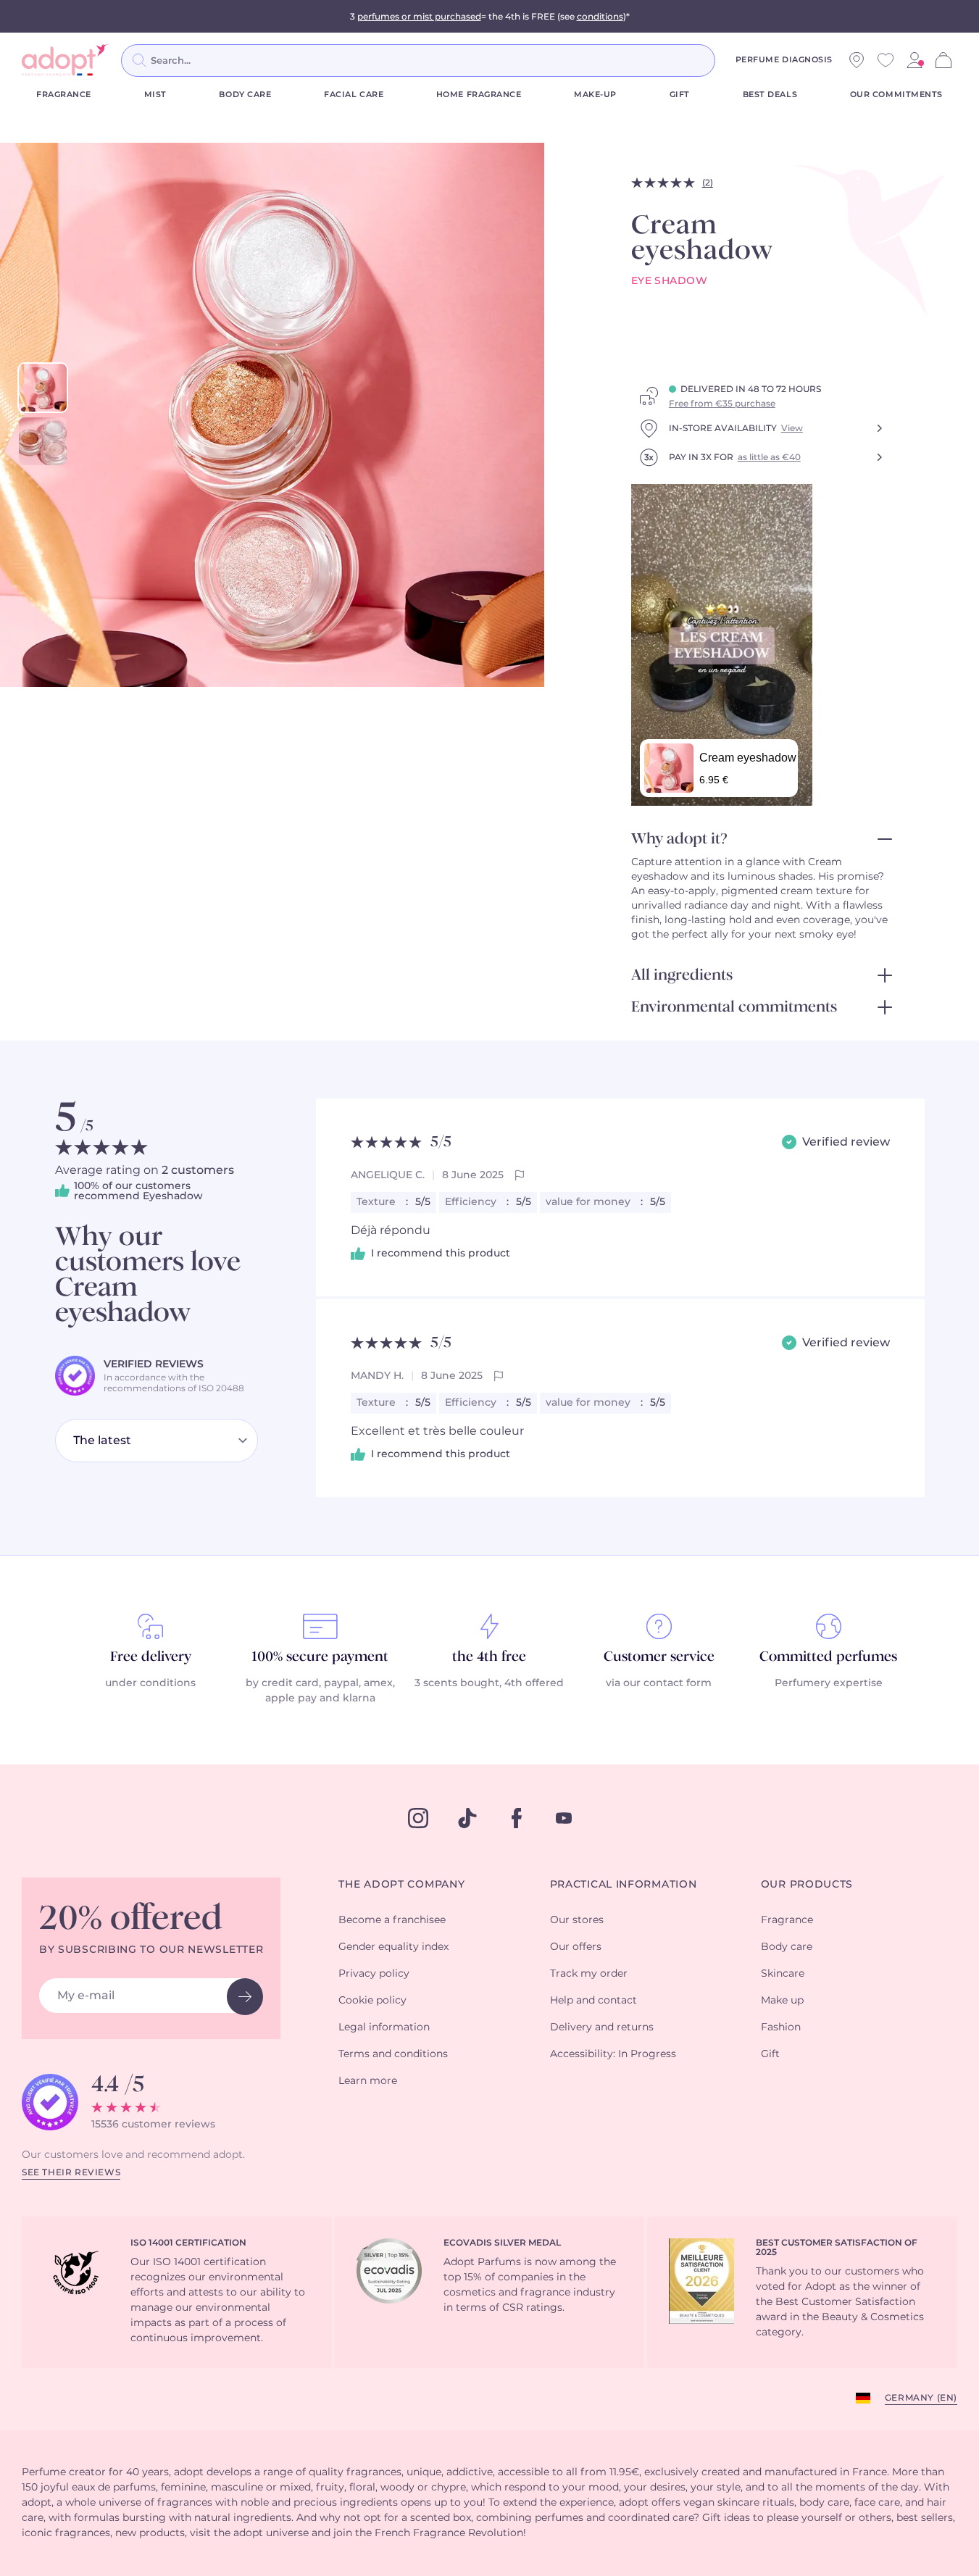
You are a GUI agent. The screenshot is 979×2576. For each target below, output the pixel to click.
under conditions (150, 1683)
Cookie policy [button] (372, 2001)
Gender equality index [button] (393, 1947)
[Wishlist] (886, 60)
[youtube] (564, 1818)
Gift (680, 95)
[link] (915, 60)
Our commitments (896, 95)
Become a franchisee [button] (392, 1920)
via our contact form (659, 1683)
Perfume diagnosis (784, 60)
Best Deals (770, 95)
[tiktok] (467, 1818)
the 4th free (489, 1657)
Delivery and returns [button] (602, 2027)
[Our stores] (857, 60)
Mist (155, 95)
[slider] (43, 388)
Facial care (354, 95)
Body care (245, 95)
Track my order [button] (589, 1974)
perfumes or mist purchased (419, 17)
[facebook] (517, 1818)
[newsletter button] (245, 1997)
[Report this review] (520, 1175)
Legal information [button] (384, 2027)
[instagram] (418, 1818)
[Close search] (733, 60)
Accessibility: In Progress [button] (613, 2054)
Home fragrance (479, 95)
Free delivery (151, 1657)
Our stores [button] (577, 1920)
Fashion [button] (781, 2027)
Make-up (595, 95)
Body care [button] (787, 1947)
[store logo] (65, 60)
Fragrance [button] (787, 1920)
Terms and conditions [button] (393, 2054)
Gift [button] (770, 2054)
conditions (600, 17)
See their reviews (71, 2172)
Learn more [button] (368, 2081)
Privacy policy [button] (374, 1974)
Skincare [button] (783, 1974)
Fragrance (64, 95)
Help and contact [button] (593, 2001)
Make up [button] (782, 2001)
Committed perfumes (828, 1657)
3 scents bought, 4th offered (489, 1683)
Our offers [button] (576, 1947)
